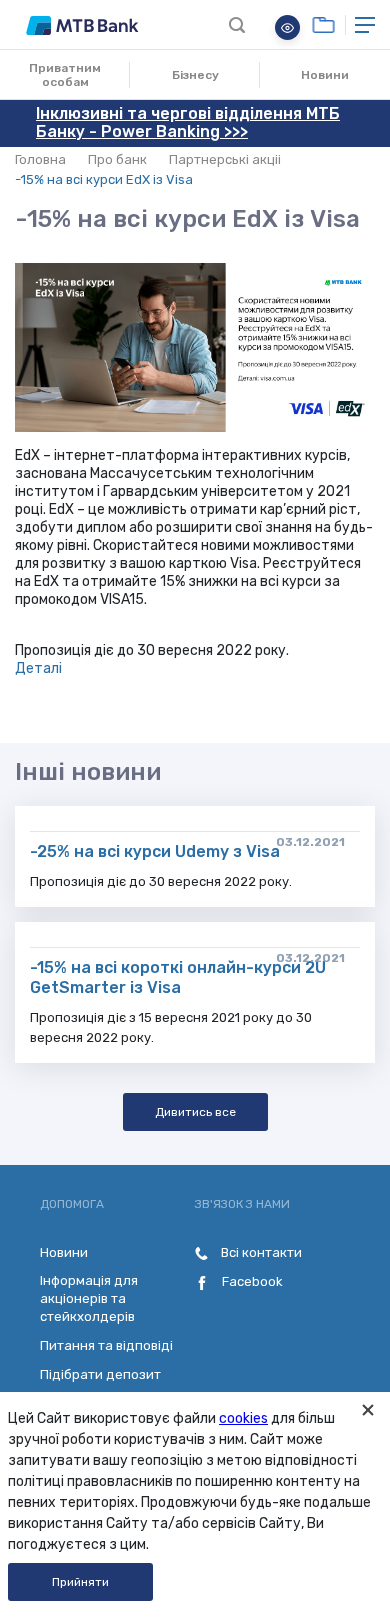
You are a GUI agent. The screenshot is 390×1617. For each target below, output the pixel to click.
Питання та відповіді (106, 1345)
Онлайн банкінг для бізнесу (323, 25)
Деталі (38, 668)
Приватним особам (65, 75)
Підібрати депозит (100, 1374)
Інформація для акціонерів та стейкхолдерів (89, 1298)
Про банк (117, 159)
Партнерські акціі (225, 159)
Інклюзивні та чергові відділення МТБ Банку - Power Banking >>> (188, 122)
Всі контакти (260, 1252)
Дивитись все (195, 1112)
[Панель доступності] (287, 27)
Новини (325, 75)
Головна (40, 159)
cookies (243, 1418)
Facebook (251, 1281)
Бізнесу (195, 75)
